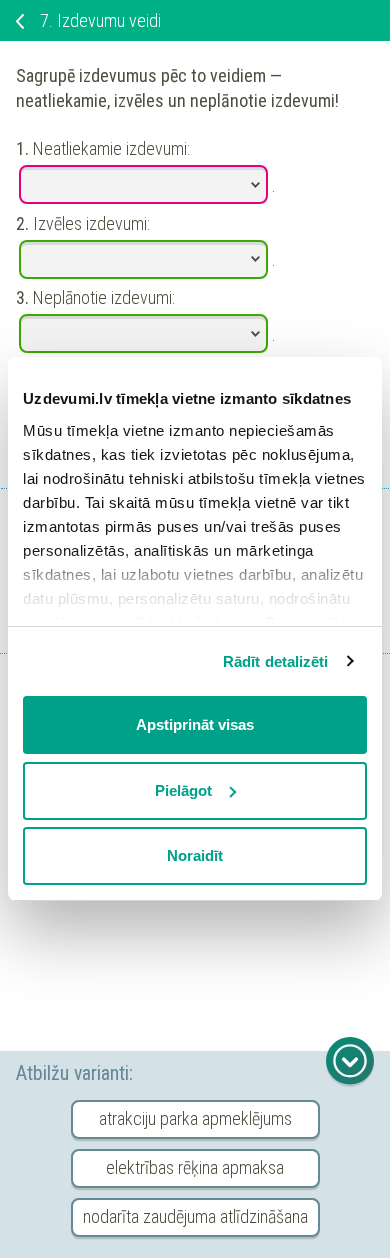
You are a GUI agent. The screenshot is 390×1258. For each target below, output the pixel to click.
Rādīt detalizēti (276, 661)
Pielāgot (183, 790)
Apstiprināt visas (195, 724)
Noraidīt (195, 855)
